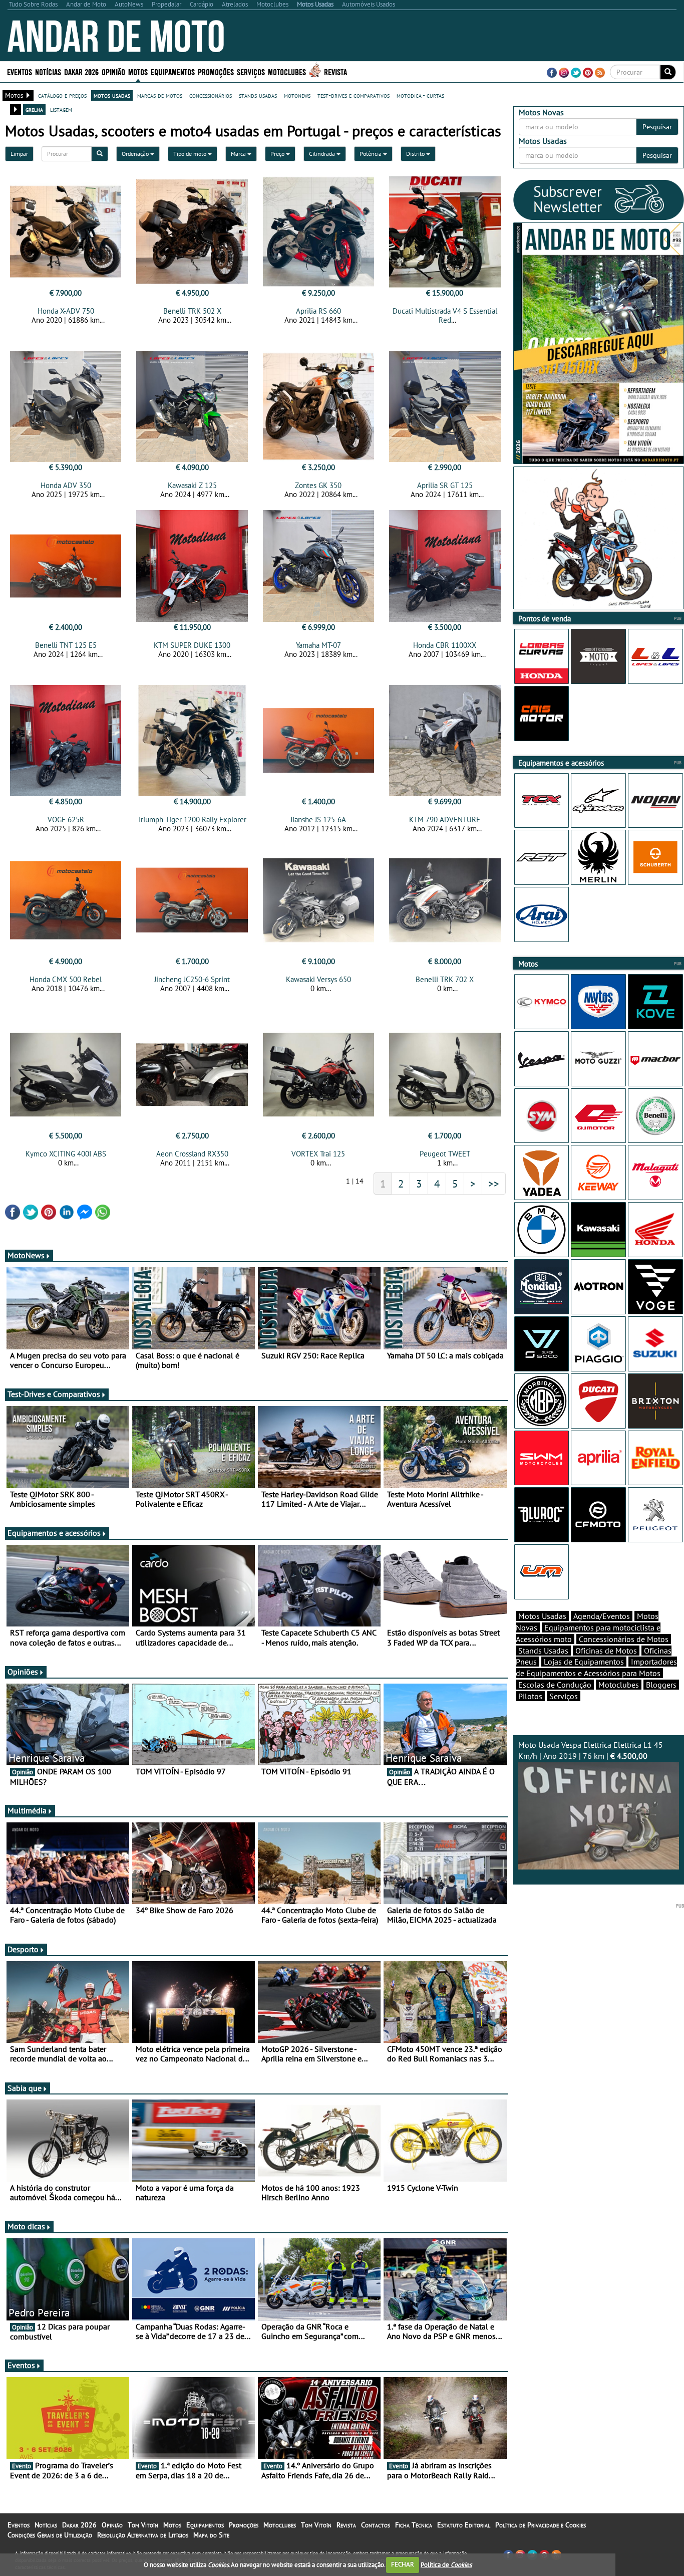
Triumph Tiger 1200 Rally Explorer (192, 819)
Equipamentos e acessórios (54, 1533)
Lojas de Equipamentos (584, 1662)
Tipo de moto (191, 154)
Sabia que (25, 2088)
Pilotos (530, 1696)
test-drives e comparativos (354, 95)
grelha (34, 109)
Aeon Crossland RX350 (192, 1154)
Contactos (376, 2525)
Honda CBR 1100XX (445, 645)
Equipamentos (205, 2525)
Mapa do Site (211, 2535)
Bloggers (661, 1685)
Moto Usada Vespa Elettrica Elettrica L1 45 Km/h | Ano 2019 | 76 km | (591, 1750)
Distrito (416, 154)
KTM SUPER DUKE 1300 (192, 645)
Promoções (216, 71)
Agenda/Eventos (602, 1616)
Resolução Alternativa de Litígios (143, 2535)
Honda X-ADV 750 (66, 311)
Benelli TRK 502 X (192, 311)
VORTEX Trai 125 (318, 1154)
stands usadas (258, 95)
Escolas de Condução (555, 1685)
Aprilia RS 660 (318, 311)
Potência (371, 154)
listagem (61, 109)
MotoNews (26, 1255)
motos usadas (112, 95)
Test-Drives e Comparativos (54, 1394)
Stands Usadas (543, 1651)
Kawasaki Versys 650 (318, 979)
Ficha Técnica (414, 2525)
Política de (446, 2564)
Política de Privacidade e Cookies (541, 2525)
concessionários (211, 95)
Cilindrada (323, 154)
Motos (172, 2525)
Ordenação (136, 154)
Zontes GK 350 (318, 485)
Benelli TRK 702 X (445, 979)
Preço (278, 154)
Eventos (20, 71)
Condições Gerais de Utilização (50, 2535)
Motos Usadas (542, 1616)
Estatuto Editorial (464, 2525)
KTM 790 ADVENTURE (445, 819)
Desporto (23, 1949)
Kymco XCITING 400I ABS (66, 1154)
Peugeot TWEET (445, 1154)
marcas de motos (160, 95)
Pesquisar (657, 127)
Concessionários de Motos (624, 1639)
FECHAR (403, 2564)
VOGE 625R (66, 819)
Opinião (113, 71)
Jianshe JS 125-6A (318, 819)
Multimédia (27, 1810)
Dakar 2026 (81, 71)
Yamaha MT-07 (318, 645)
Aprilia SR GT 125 (445, 485)
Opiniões (23, 1672)
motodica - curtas (420, 95)
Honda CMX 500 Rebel (66, 979)
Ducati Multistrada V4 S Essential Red (445, 315)
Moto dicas (26, 2226)
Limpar (19, 154)
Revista (335, 71)
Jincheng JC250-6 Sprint (192, 979)
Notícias (46, 2525)
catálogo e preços (62, 95)
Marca (239, 154)
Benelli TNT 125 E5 (66, 645)
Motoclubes (287, 71)
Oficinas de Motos (606, 1651)
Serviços (564, 1696)
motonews (297, 95)
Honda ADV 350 (66, 485)
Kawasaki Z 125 (192, 485)
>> (494, 1184)
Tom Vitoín (143, 2525)
